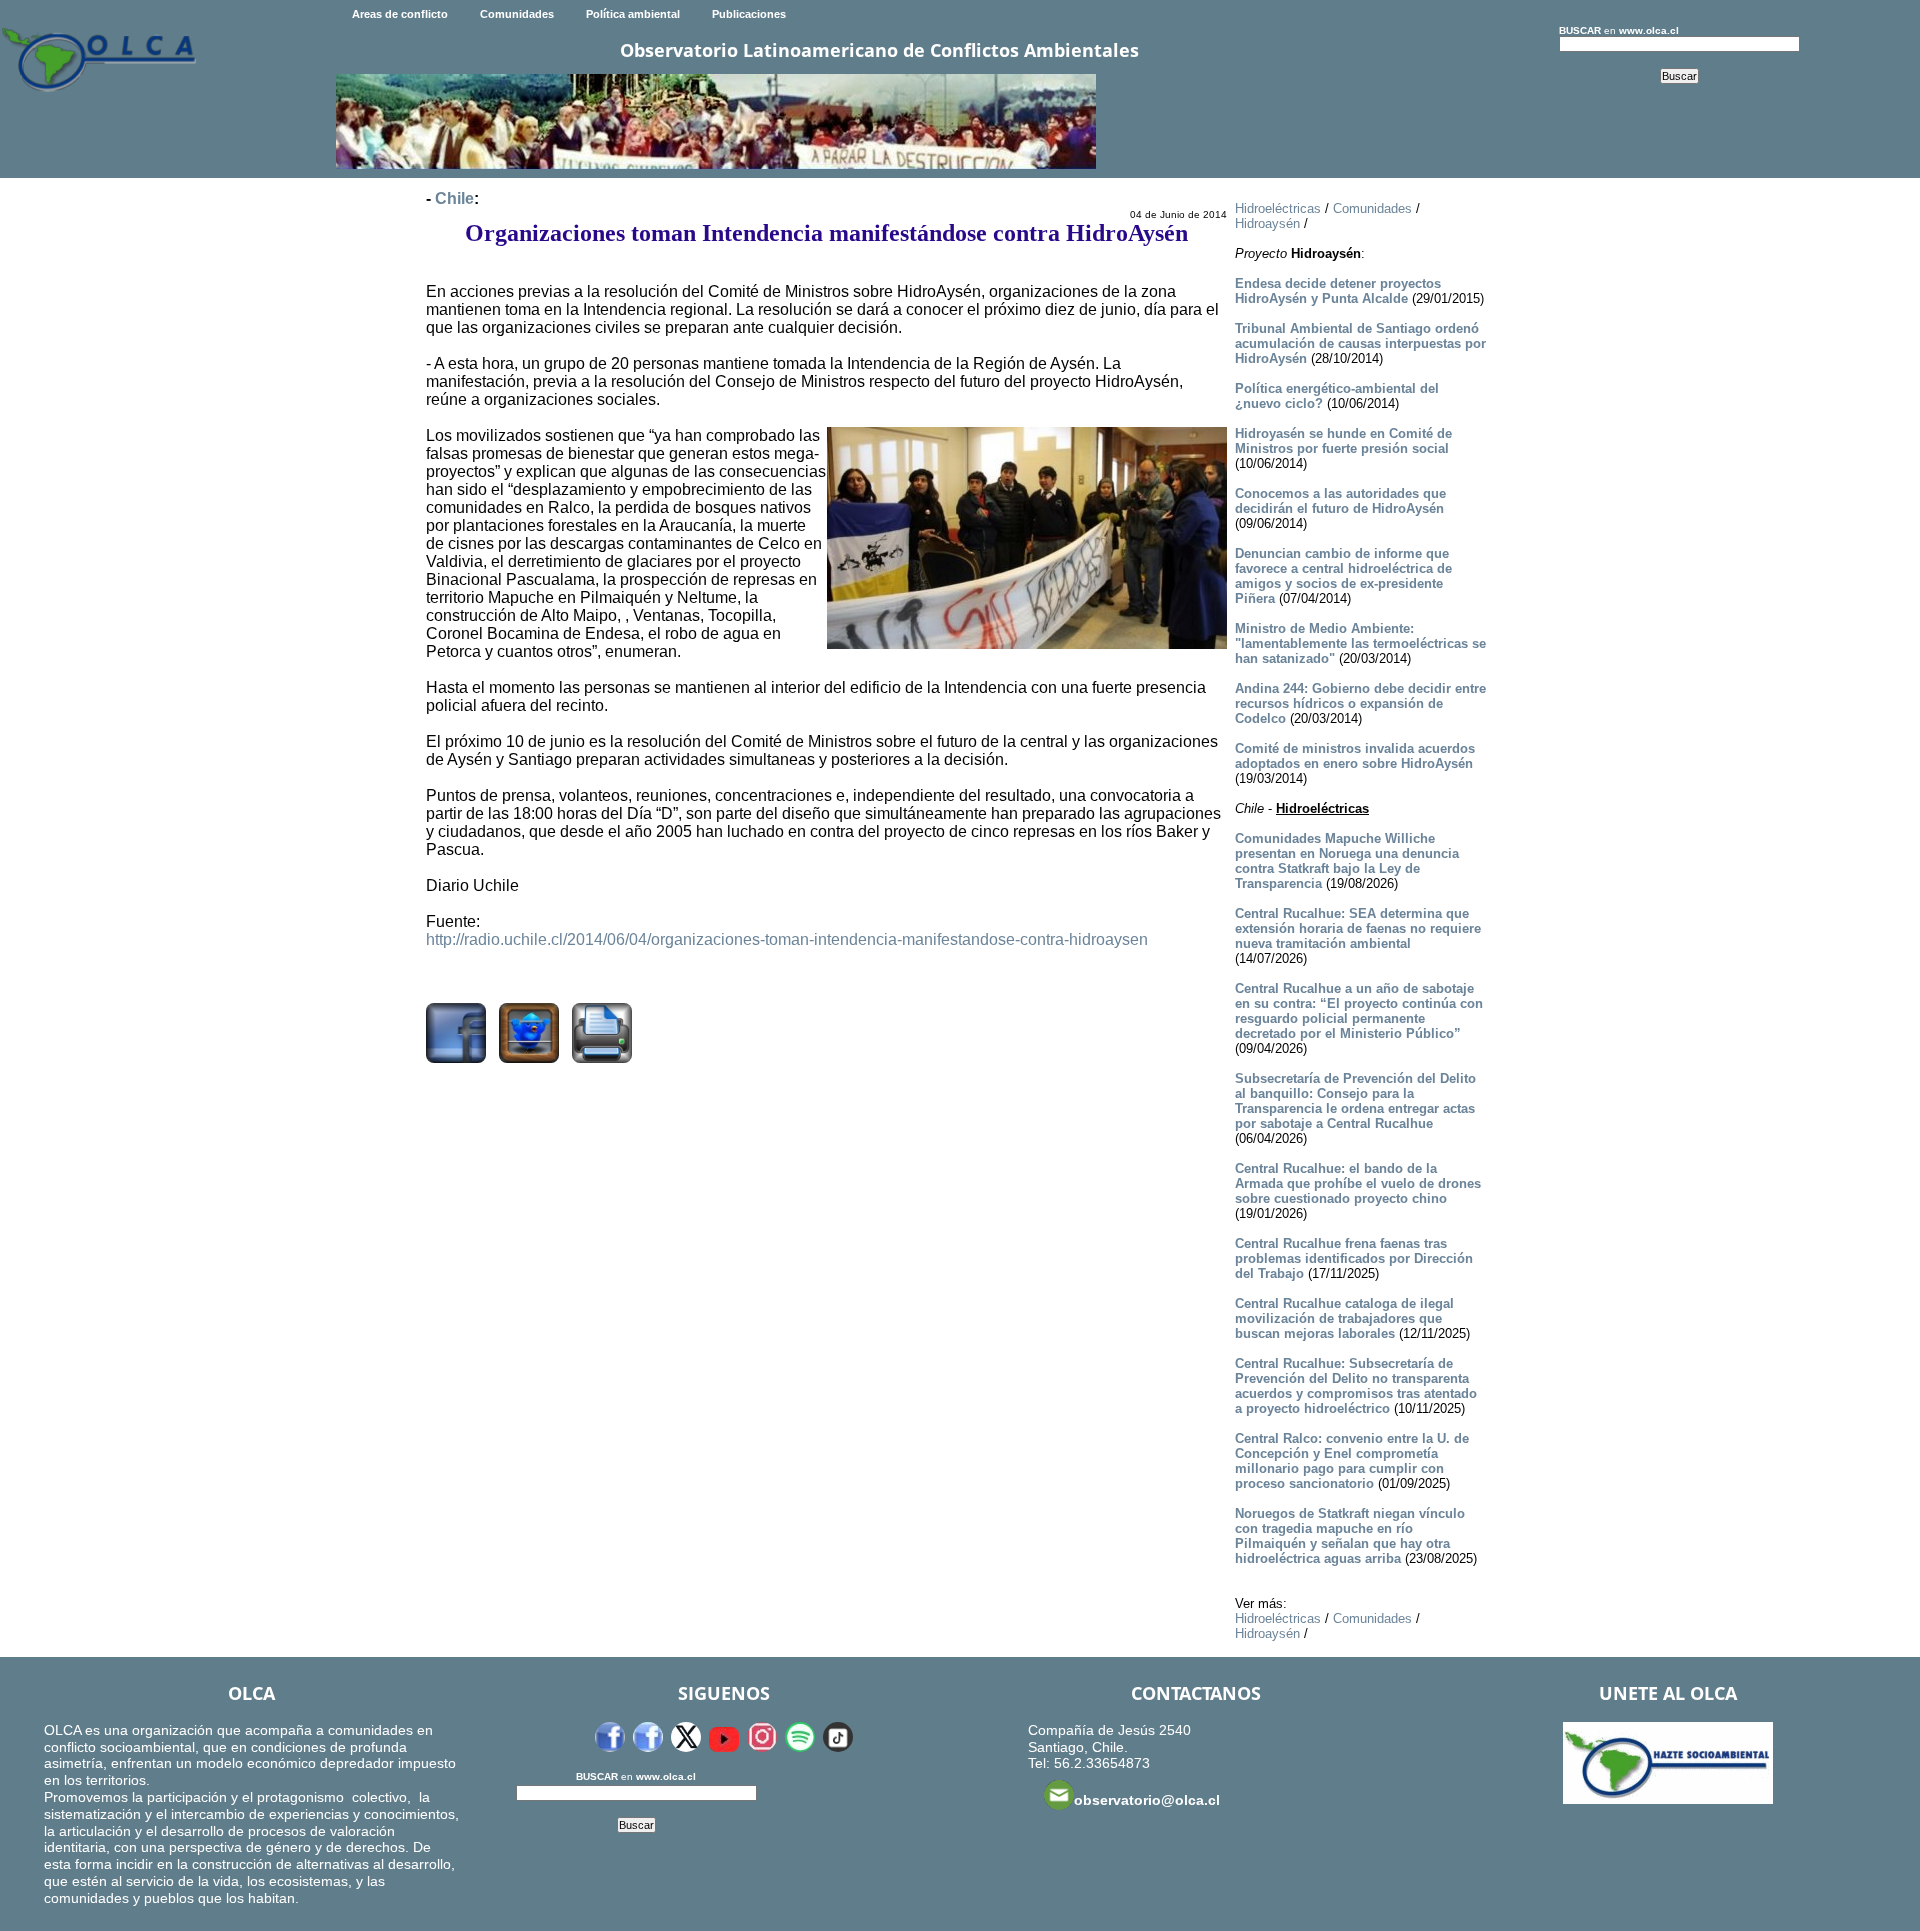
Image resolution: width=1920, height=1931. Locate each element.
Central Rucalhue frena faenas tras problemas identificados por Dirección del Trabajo (1354, 1258)
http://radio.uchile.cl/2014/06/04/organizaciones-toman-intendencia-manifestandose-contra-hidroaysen (787, 939)
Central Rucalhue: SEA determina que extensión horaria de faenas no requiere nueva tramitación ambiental (1358, 928)
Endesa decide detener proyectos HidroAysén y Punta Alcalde (1338, 291)
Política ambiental (633, 14)
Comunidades (517, 14)
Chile (454, 198)
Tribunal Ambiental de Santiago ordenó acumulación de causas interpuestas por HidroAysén (1360, 343)
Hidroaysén (1267, 223)
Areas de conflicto (400, 14)
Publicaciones (749, 14)
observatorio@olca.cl (1147, 1800)
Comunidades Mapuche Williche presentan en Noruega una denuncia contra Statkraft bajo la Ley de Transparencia (1347, 861)
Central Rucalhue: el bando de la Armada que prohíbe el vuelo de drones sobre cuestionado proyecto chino (1358, 1183)
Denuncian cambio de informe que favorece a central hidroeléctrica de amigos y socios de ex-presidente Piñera (1343, 576)
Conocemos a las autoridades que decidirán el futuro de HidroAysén (1340, 501)
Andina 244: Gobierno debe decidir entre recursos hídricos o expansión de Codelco (1360, 703)
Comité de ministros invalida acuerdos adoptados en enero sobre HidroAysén (1355, 756)
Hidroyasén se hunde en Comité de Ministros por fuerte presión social (1343, 441)
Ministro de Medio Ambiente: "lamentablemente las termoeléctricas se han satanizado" (1360, 643)
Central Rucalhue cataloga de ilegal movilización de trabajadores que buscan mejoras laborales (1344, 1318)
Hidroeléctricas (1278, 208)
